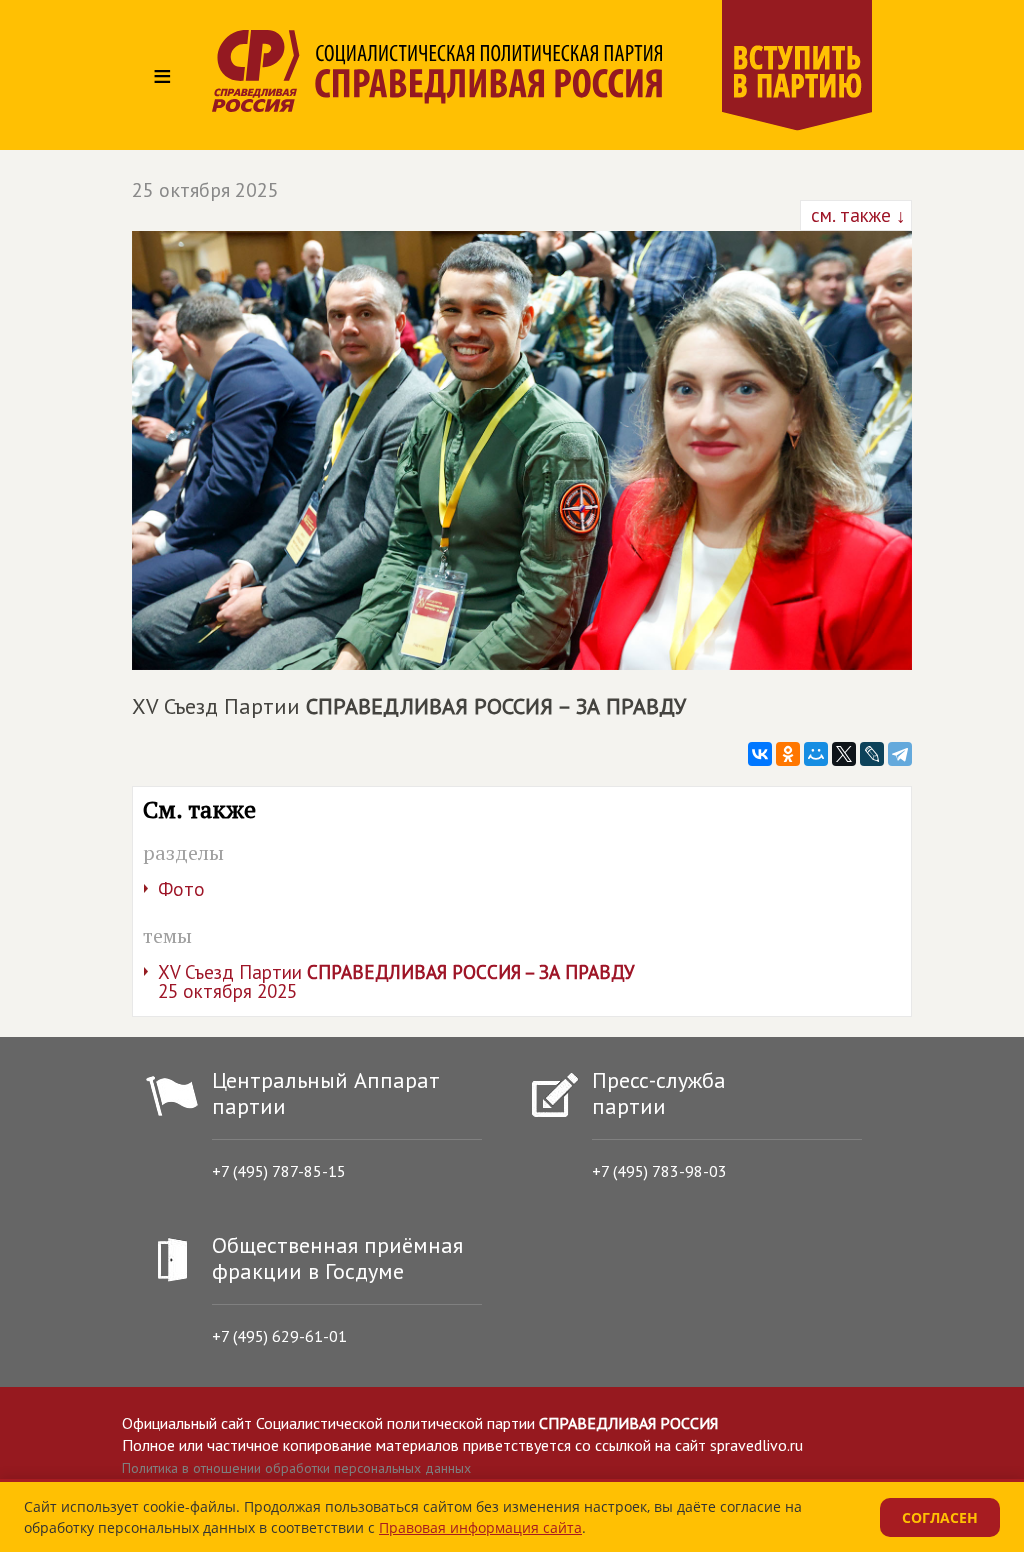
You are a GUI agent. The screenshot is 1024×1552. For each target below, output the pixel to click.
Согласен (940, 1517)
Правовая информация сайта (480, 1527)
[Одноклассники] (788, 754)
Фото (181, 889)
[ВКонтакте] (760, 754)
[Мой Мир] (816, 754)
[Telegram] (900, 754)
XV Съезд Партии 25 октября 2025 (396, 981)
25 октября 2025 (205, 190)
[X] (844, 754)
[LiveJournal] (872, 754)
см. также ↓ (856, 215)
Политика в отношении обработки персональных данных (296, 1468)
